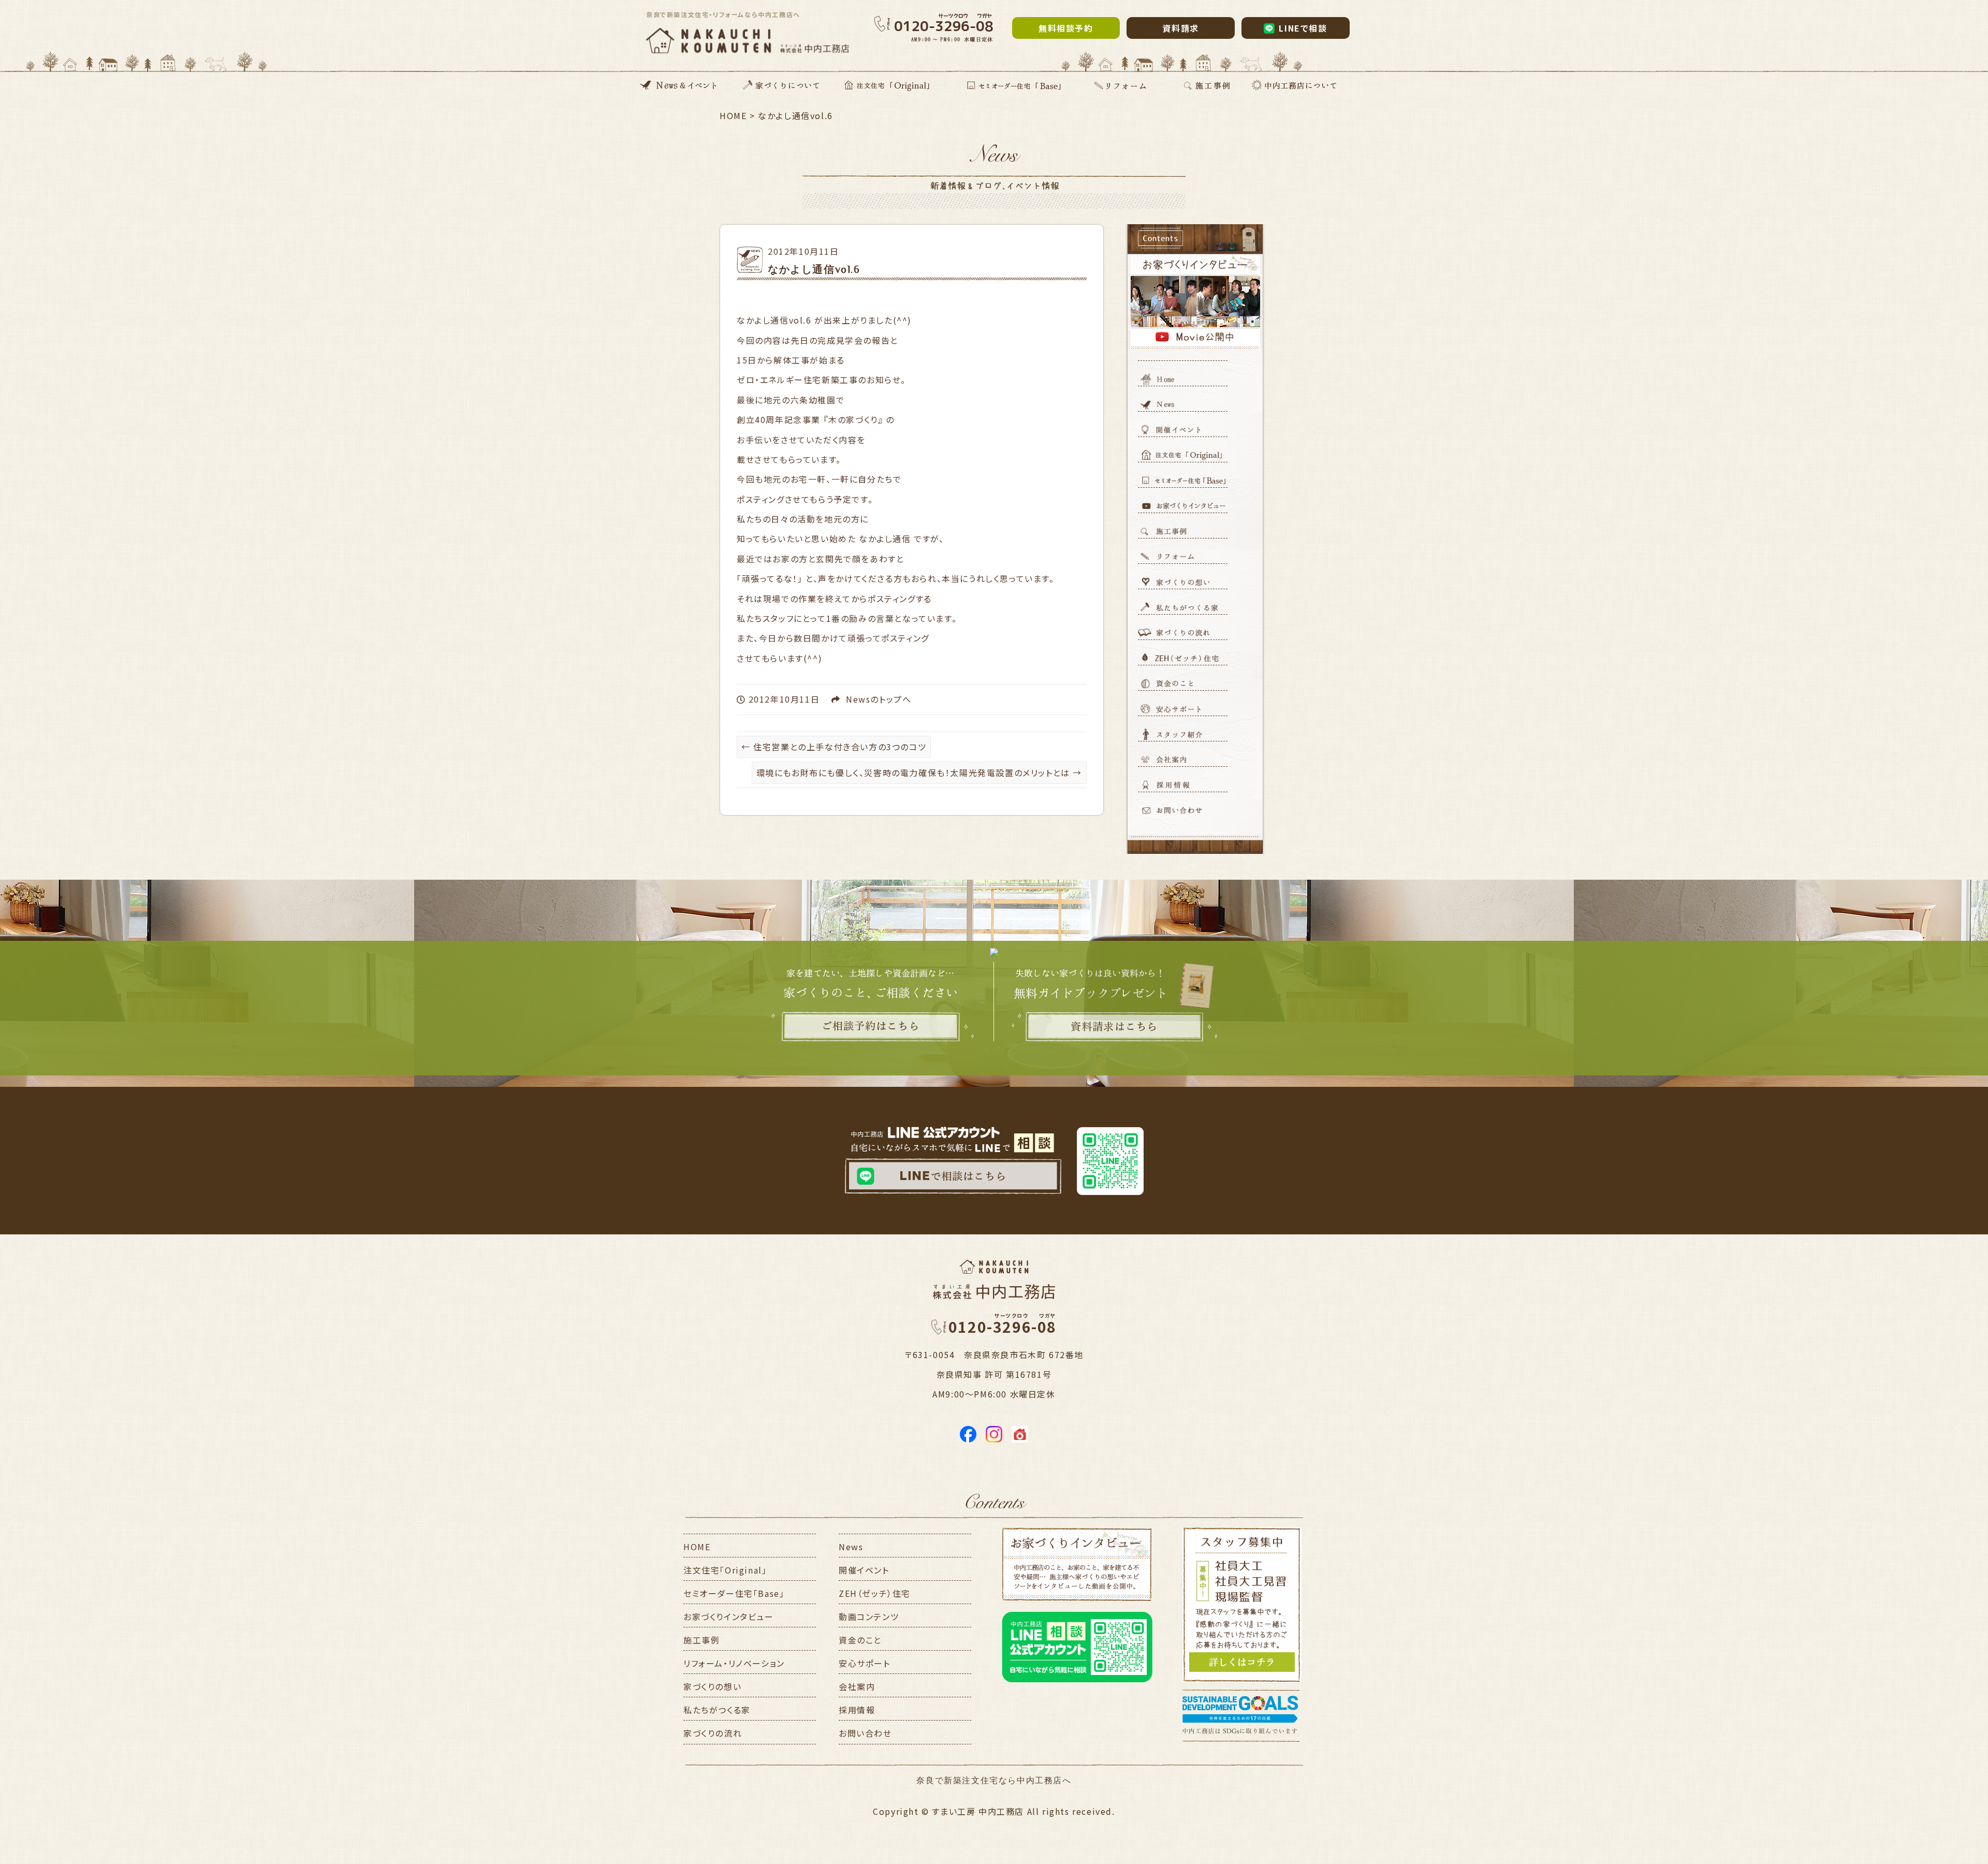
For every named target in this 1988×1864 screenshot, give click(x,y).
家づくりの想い (712, 1686)
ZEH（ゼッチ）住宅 (875, 1593)
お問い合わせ (865, 1733)
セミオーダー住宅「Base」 (734, 1593)
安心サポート (865, 1663)
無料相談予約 (1066, 28)
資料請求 (1180, 28)
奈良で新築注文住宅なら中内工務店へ (994, 1780)
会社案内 (857, 1686)
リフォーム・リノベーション (734, 1663)
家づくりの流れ (713, 1733)
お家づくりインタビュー (729, 1617)
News (858, 699)
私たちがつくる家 (717, 1710)
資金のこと (860, 1640)
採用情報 (857, 1710)
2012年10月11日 (803, 251)
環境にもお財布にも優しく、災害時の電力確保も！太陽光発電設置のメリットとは (919, 773)
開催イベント (864, 1570)
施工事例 (701, 1640)
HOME (697, 1547)
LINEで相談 (1303, 28)
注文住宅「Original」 (725, 1570)
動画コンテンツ (869, 1617)
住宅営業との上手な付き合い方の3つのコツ (834, 747)
